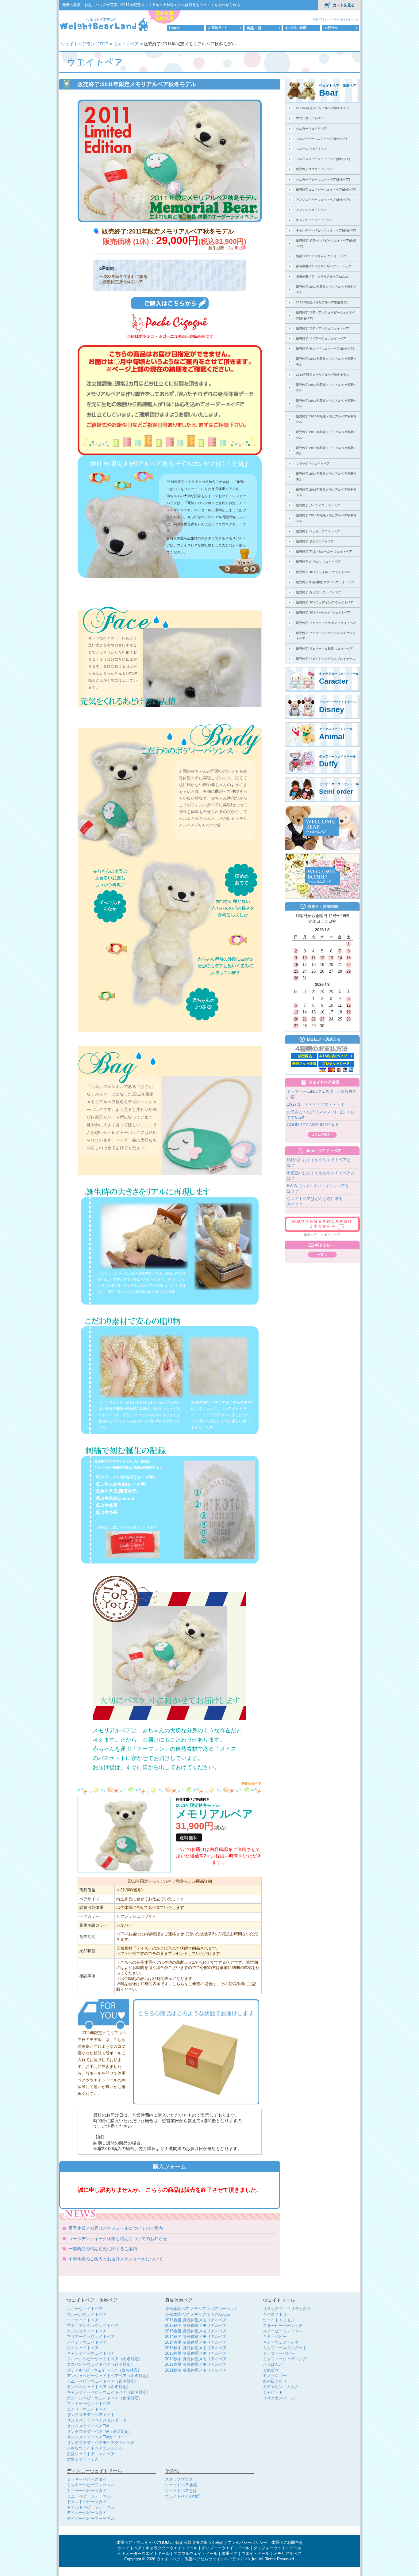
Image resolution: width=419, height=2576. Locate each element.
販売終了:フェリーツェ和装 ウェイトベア (325, 649)
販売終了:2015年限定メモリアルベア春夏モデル (326, 451)
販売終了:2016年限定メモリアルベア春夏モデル (326, 435)
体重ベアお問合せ (287, 2543)
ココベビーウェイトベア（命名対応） (101, 2364)
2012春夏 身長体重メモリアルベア (196, 2364)
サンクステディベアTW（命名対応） (100, 2432)
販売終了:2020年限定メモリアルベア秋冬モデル (326, 289)
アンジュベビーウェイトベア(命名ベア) (323, 200)
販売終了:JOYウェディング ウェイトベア (325, 602)
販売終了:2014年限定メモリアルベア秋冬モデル (326, 518)
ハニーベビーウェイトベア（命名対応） (103, 2381)
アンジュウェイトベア (311, 210)
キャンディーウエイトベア (314, 220)
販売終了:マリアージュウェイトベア (321, 338)
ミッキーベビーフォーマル (91, 2485)
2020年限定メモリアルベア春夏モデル (323, 302)
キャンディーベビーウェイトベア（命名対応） (109, 2392)
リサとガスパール (279, 2398)
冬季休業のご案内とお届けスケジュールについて (116, 2259)
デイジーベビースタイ (87, 2513)
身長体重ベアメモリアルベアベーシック (324, 266)
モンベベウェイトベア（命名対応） (99, 2387)
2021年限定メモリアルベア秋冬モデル (323, 108)
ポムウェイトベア (83, 2348)
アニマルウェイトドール (196, 2554)
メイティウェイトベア (87, 2342)
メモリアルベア (287, 2554)
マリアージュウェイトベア (91, 2337)
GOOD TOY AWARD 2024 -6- (313, 1125)
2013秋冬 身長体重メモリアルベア (196, 2348)
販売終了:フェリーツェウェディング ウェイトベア (326, 636)
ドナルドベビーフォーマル (91, 2507)
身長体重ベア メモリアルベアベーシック (202, 2309)
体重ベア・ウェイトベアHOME (144, 2543)
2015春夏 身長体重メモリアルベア (196, 2331)
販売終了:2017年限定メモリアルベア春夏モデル (326, 403)
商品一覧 (263, 28)
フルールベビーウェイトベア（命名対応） (105, 2359)
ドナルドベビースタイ (87, 2502)
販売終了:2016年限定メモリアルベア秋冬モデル (326, 419)
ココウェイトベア (83, 2320)
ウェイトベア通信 (181, 2485)
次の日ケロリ (275, 2381)
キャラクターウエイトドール (172, 2548)
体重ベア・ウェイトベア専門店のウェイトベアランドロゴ (104, 24)
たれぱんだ (273, 2364)
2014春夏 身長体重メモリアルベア (196, 2342)
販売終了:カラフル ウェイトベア (318, 592)
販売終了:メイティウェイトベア (318, 505)
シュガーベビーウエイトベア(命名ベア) (323, 179)
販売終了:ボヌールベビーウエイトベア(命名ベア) (326, 243)
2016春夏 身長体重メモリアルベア (196, 2320)
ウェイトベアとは (181, 2491)
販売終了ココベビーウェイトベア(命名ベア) (326, 190)
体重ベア (318, 19)
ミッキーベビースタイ (87, 2479)
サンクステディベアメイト (91, 2415)
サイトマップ (351, 19)
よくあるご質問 (302, 28)
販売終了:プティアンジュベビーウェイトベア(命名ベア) (326, 315)
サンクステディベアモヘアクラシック (101, 2443)
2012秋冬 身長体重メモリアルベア (196, 2359)
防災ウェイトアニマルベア (91, 2454)
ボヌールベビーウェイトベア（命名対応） (105, 2398)
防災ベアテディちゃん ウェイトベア (321, 256)
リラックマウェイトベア (313, 464)
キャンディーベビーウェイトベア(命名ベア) (326, 230)
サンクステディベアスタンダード (97, 2420)
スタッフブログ (179, 2479)
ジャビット (273, 2392)
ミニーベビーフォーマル (89, 2496)
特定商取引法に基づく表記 (199, 2543)
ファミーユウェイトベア (89, 2404)
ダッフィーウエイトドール (277, 2548)
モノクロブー (275, 2376)
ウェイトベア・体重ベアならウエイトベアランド (200, 2559)
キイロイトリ (275, 2314)
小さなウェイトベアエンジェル (95, 2448)
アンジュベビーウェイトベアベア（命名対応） (109, 2376)
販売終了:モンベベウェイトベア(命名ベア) (325, 349)
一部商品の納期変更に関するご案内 (103, 2249)
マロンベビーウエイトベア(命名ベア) (321, 139)
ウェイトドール (333, 19)
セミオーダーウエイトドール (144, 2554)
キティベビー (275, 2337)
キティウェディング (281, 2342)
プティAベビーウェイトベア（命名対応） (104, 2370)
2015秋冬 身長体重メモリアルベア (196, 2325)
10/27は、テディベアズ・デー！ (316, 1104)
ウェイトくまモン (279, 2320)
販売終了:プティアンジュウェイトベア (323, 328)
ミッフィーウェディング (285, 2359)
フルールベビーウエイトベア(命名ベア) (323, 159)
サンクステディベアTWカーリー (96, 2437)
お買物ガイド (224, 28)
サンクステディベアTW (88, 2426)
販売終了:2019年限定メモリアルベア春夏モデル (326, 361)
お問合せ (340, 28)
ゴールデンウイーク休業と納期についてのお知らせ (118, 2239)
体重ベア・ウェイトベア (322, 1235)
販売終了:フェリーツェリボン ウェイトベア (326, 623)
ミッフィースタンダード (285, 2348)
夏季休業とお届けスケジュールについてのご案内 (116, 2228)
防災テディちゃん (83, 2459)
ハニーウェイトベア (85, 2309)
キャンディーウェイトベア (91, 2353)
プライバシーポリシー (247, 2543)
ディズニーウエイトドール (225, 2548)
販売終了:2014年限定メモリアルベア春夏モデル (326, 476)
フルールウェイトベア (87, 2314)
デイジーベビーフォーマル (91, 2519)
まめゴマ (271, 2370)
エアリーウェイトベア (87, 2409)
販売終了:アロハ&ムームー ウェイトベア (324, 551)
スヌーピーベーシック (283, 2325)
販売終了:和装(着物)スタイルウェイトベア (325, 582)
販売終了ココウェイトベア (314, 169)
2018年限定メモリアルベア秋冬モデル (323, 375)
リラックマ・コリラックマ (287, 2309)
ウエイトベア (130, 2548)
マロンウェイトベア (310, 118)
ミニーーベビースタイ (87, 2491)
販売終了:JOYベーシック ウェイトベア (323, 612)
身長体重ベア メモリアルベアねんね (322, 277)
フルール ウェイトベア (312, 149)
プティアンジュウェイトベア (93, 2325)
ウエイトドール (255, 2554)
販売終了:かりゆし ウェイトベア (318, 562)
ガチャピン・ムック (281, 2387)
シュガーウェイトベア (311, 129)
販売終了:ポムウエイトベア (315, 541)
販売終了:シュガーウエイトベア (318, 531)
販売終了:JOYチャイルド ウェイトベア (323, 572)
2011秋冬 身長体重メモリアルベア (196, 2370)
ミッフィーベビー (279, 2353)
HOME (186, 28)
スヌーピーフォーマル (283, 2331)
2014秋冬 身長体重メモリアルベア (196, 2337)
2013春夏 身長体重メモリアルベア (196, 2353)
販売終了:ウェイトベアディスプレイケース (326, 659)
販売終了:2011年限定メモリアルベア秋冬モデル (326, 492)
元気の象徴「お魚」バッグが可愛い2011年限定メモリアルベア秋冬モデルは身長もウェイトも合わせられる (151, 5)
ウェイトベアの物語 (183, 2496)
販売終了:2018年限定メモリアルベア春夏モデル (326, 388)
